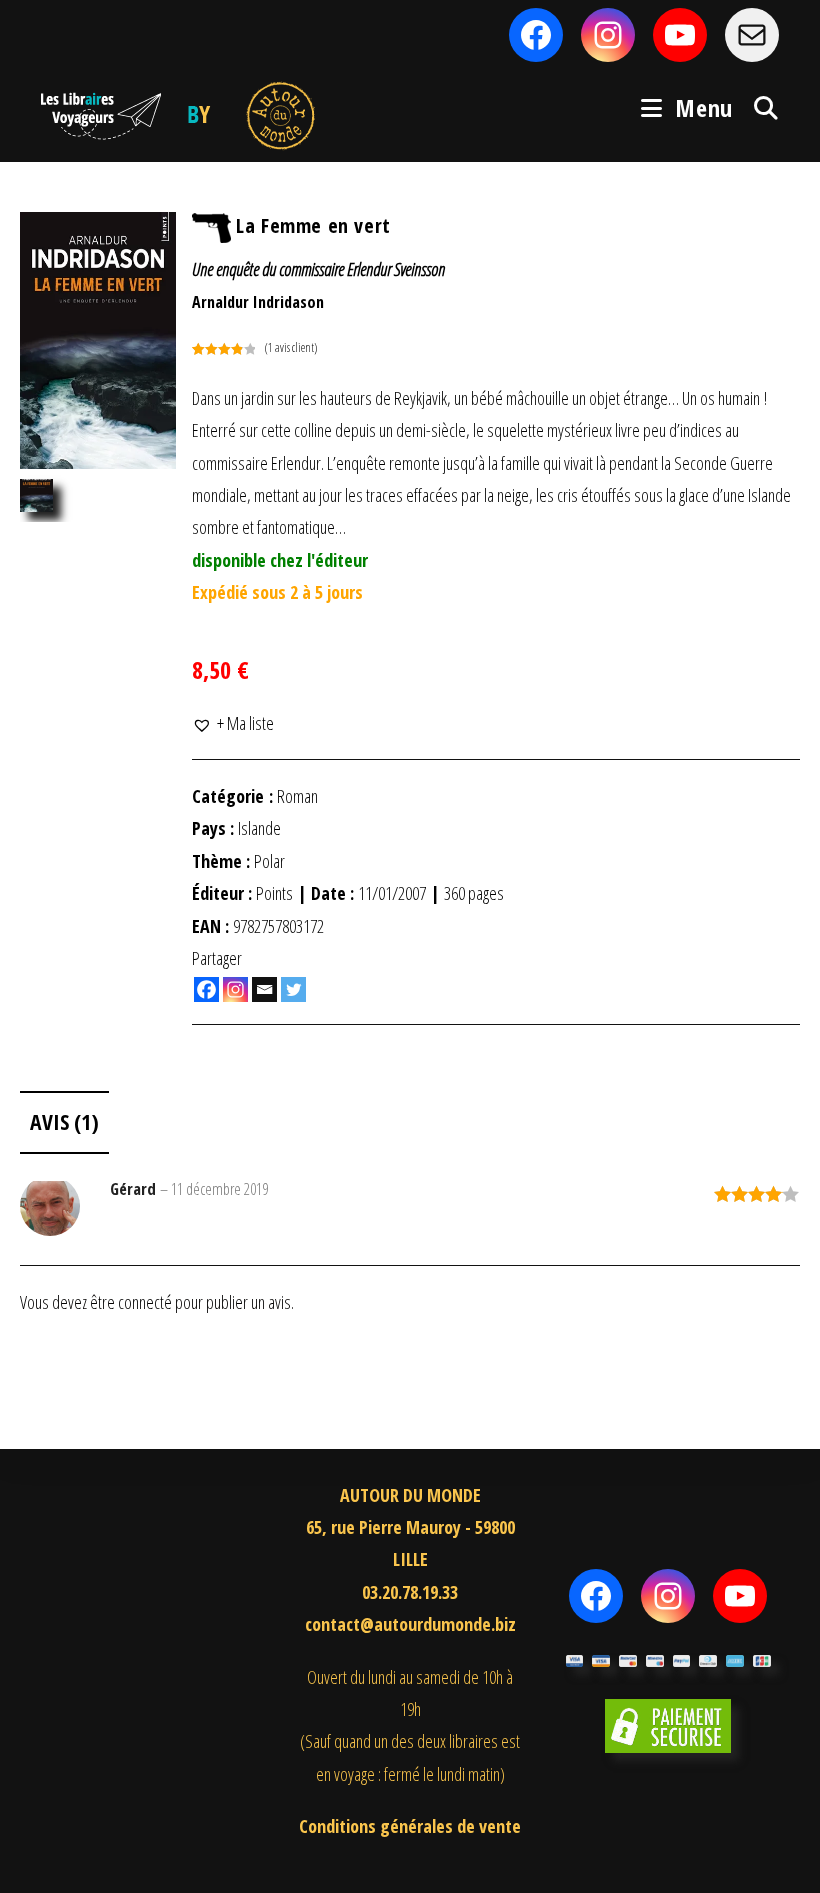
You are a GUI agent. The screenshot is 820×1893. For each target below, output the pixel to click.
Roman (297, 796)
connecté (145, 1302)
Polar (269, 861)
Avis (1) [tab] (64, 1121)
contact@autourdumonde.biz (410, 1624)
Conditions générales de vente (410, 1826)
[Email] (264, 989)
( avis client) (291, 347)
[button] (233, 723)
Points (274, 893)
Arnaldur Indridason (258, 302)
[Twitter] (293, 989)
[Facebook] (206, 989)
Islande (259, 828)
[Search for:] (759, 107)
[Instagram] (235, 989)
